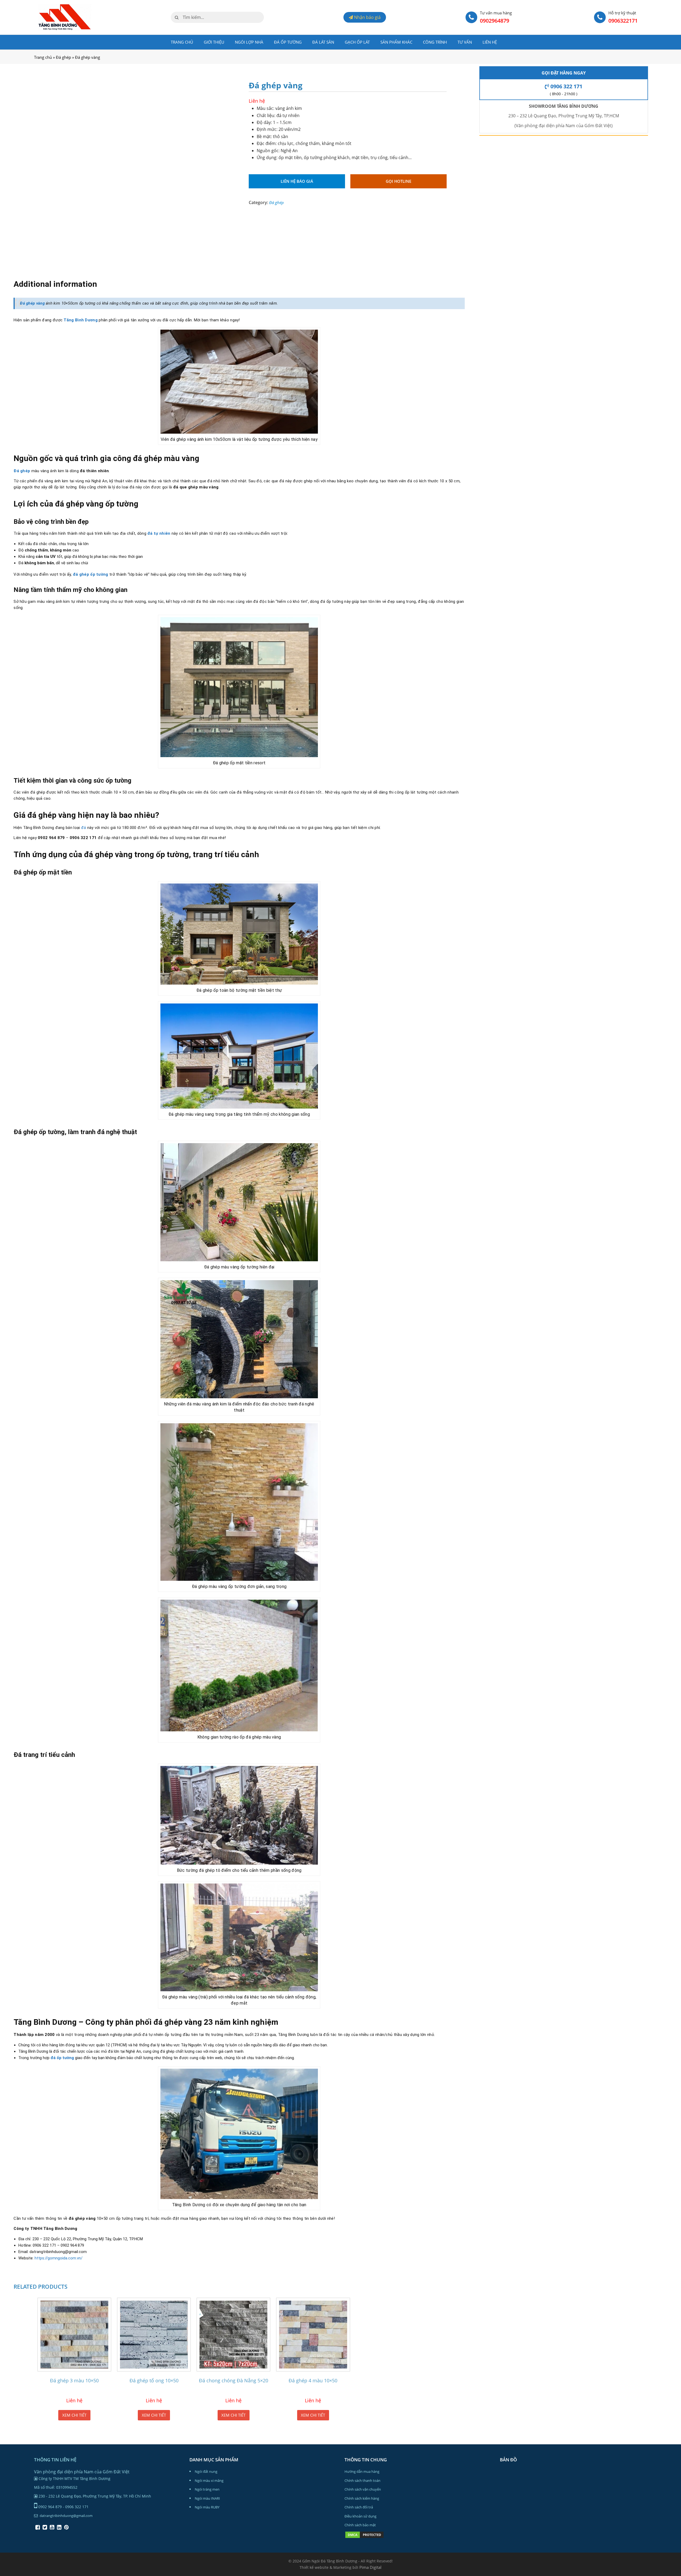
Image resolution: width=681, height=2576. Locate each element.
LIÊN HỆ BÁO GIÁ (297, 181)
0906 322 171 (566, 86)
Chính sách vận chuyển (363, 2489)
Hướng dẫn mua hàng (362, 2471)
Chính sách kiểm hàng (362, 2498)
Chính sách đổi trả (359, 2507)
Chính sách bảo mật (360, 2525)
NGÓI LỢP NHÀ (249, 42)
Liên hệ (490, 42)
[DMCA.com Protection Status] (364, 2537)
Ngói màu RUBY (207, 2507)
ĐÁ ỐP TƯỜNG (288, 42)
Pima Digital (370, 2567)
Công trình (435, 42)
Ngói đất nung (206, 2471)
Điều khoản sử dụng (360, 2516)
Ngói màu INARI (207, 2498)
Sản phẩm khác (396, 42)
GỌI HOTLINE (398, 181)
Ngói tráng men (207, 2489)
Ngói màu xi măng (209, 2480)
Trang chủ (182, 42)
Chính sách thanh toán (362, 2480)
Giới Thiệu (214, 42)
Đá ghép (63, 57)
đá (84, 828)
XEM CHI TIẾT (74, 2415)
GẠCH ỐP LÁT (357, 42)
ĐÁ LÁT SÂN (323, 42)
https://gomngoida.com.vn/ (59, 2258)
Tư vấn (465, 42)
